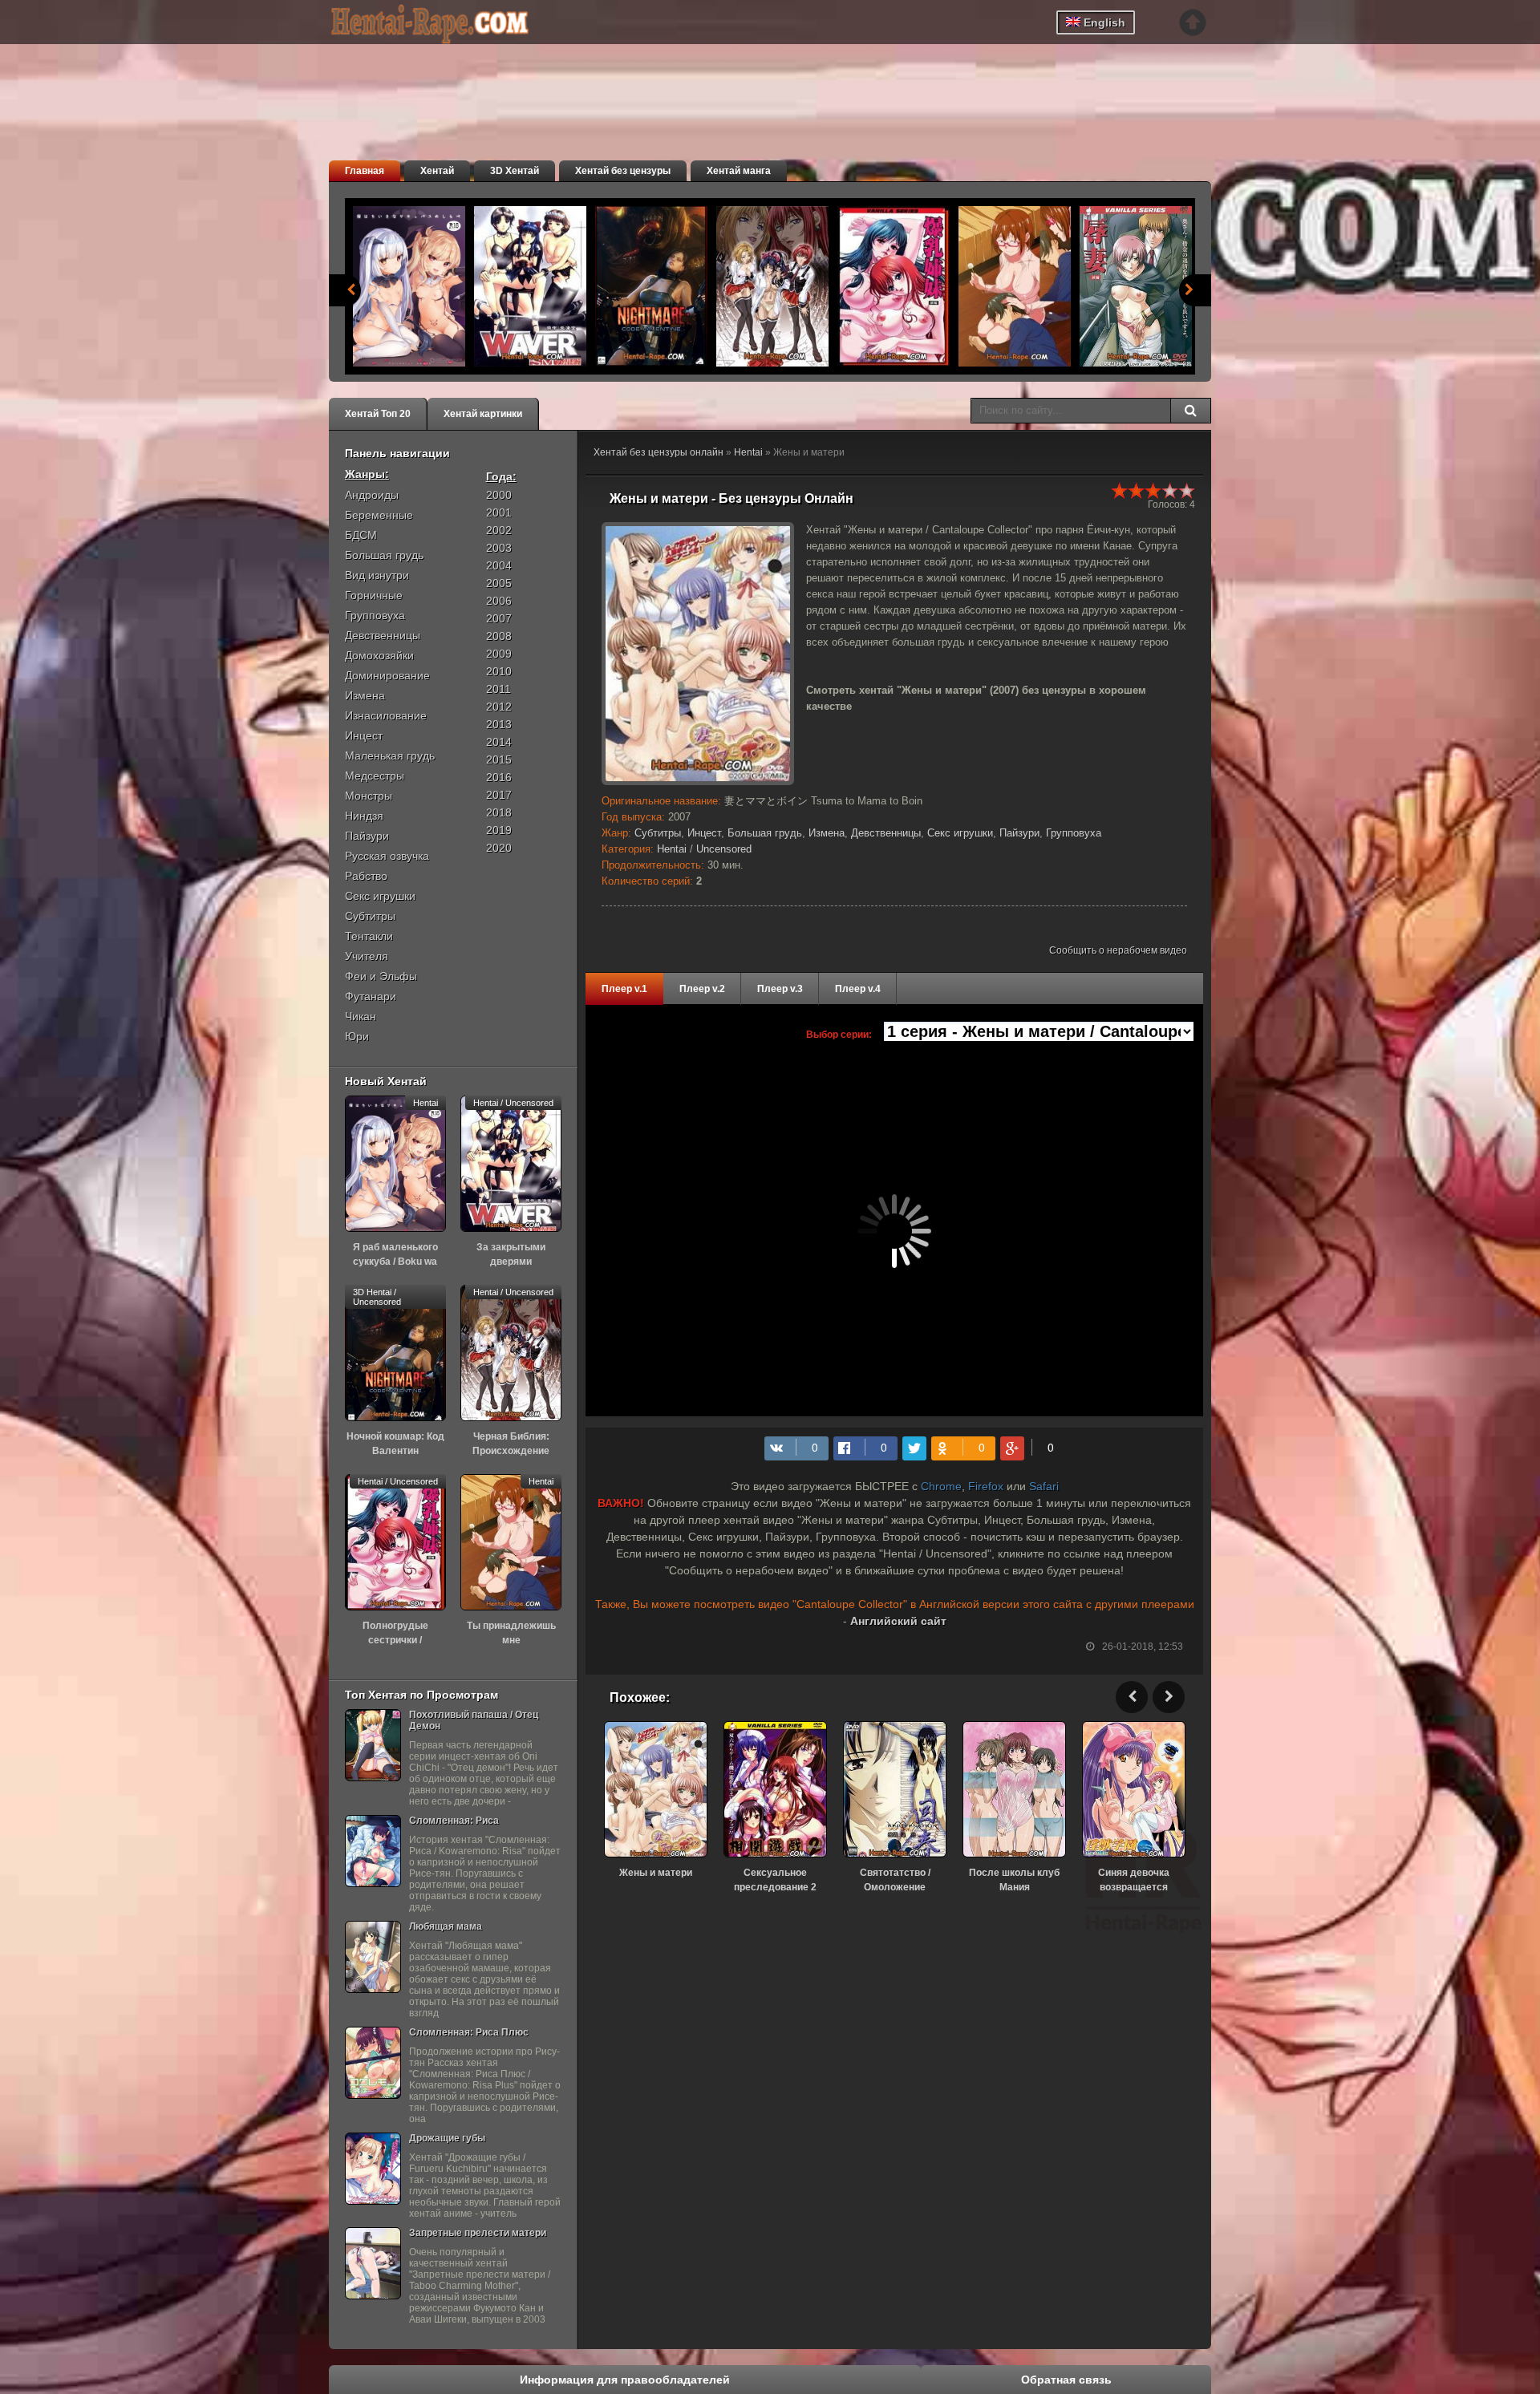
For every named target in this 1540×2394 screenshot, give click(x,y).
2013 (499, 724)
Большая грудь (765, 833)
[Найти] (1190, 411)
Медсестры (375, 776)
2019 (499, 830)
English (1103, 22)
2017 (499, 795)
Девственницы (886, 833)
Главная (365, 171)
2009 (499, 654)
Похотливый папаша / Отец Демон (474, 1720)
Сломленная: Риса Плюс (469, 2032)
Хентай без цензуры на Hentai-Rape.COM (449, 24)
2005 (499, 583)
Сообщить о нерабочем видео (1118, 950)
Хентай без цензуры (623, 171)
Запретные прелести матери (478, 2233)
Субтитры (658, 833)
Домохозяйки (379, 655)
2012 (499, 707)
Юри (357, 1036)
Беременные (379, 515)
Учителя (367, 956)
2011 (498, 689)
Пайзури (1019, 833)
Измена (827, 833)
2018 (499, 812)
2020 (499, 848)
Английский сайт (898, 1621)
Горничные (374, 595)
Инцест (704, 833)
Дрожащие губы (447, 2138)
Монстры (369, 796)
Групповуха (1074, 833)
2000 (499, 495)
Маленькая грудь (390, 755)
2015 (499, 760)
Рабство (366, 876)
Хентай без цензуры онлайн (659, 452)
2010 (499, 671)
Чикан (361, 1016)
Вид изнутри (377, 575)
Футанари (371, 996)
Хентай (437, 171)
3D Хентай (515, 171)
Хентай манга (739, 171)
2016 (499, 777)
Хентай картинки (483, 414)
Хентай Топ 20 (378, 414)
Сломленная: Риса (454, 1821)
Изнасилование (386, 715)
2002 (499, 530)
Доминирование (387, 675)
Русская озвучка (387, 856)
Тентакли (369, 936)
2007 (499, 618)
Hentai (748, 452)
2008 (499, 636)
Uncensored (724, 849)
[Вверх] (1193, 22)
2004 (499, 565)
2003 (499, 548)
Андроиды (372, 495)
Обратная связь (1066, 2380)
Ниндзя (364, 816)
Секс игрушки (960, 833)
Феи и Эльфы (381, 976)
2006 (499, 601)
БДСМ (361, 535)
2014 (499, 742)
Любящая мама (446, 1926)
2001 (499, 512)
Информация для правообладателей (625, 2380)
